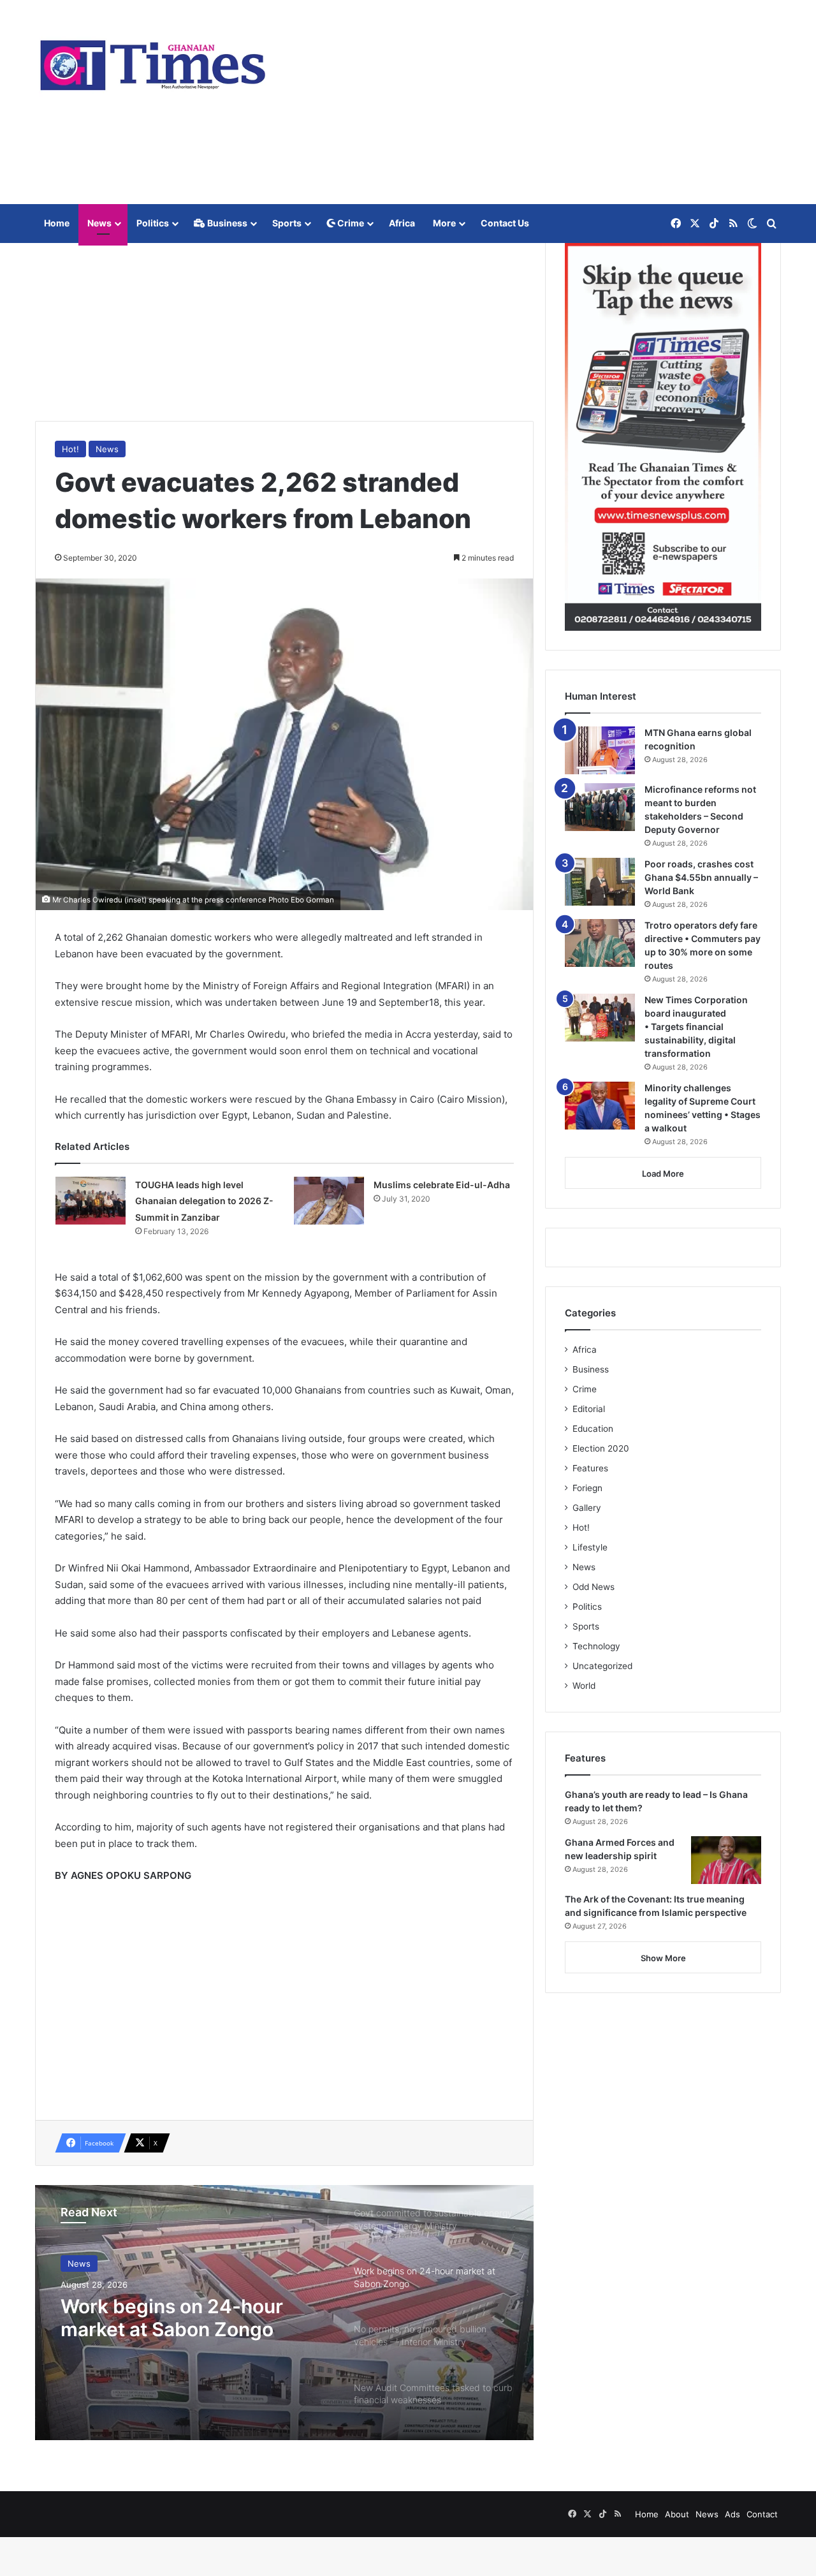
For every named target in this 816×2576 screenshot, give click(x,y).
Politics (153, 223)
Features (590, 1468)
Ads (732, 2514)
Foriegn (587, 1488)
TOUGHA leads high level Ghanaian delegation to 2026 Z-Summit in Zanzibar (204, 1201)
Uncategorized (602, 1666)
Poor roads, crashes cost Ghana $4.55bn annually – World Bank (701, 877)
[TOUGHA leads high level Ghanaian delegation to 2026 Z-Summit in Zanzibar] (91, 1201)
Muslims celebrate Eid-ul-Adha (442, 1185)
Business (226, 223)
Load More (663, 1174)
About (677, 2514)
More (444, 223)
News (99, 223)
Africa (402, 223)
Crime (350, 223)
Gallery (587, 1508)
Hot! (70, 449)
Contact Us (505, 223)
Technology (596, 1646)
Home (57, 223)
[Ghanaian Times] (153, 61)
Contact (762, 2514)
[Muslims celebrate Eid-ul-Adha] (329, 1201)
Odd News (594, 1587)
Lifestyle (590, 1547)
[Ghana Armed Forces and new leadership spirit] (726, 1860)
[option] (284, 2313)
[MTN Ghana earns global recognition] (600, 750)
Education (593, 1429)
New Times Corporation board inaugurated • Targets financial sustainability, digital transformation (696, 1027)
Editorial (589, 1409)
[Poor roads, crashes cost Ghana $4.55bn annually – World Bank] (600, 882)
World (584, 1686)
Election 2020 (601, 1448)
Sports (287, 223)
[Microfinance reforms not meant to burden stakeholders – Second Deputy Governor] (600, 807)
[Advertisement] (535, 102)
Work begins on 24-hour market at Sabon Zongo (172, 2318)
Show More (663, 1958)
